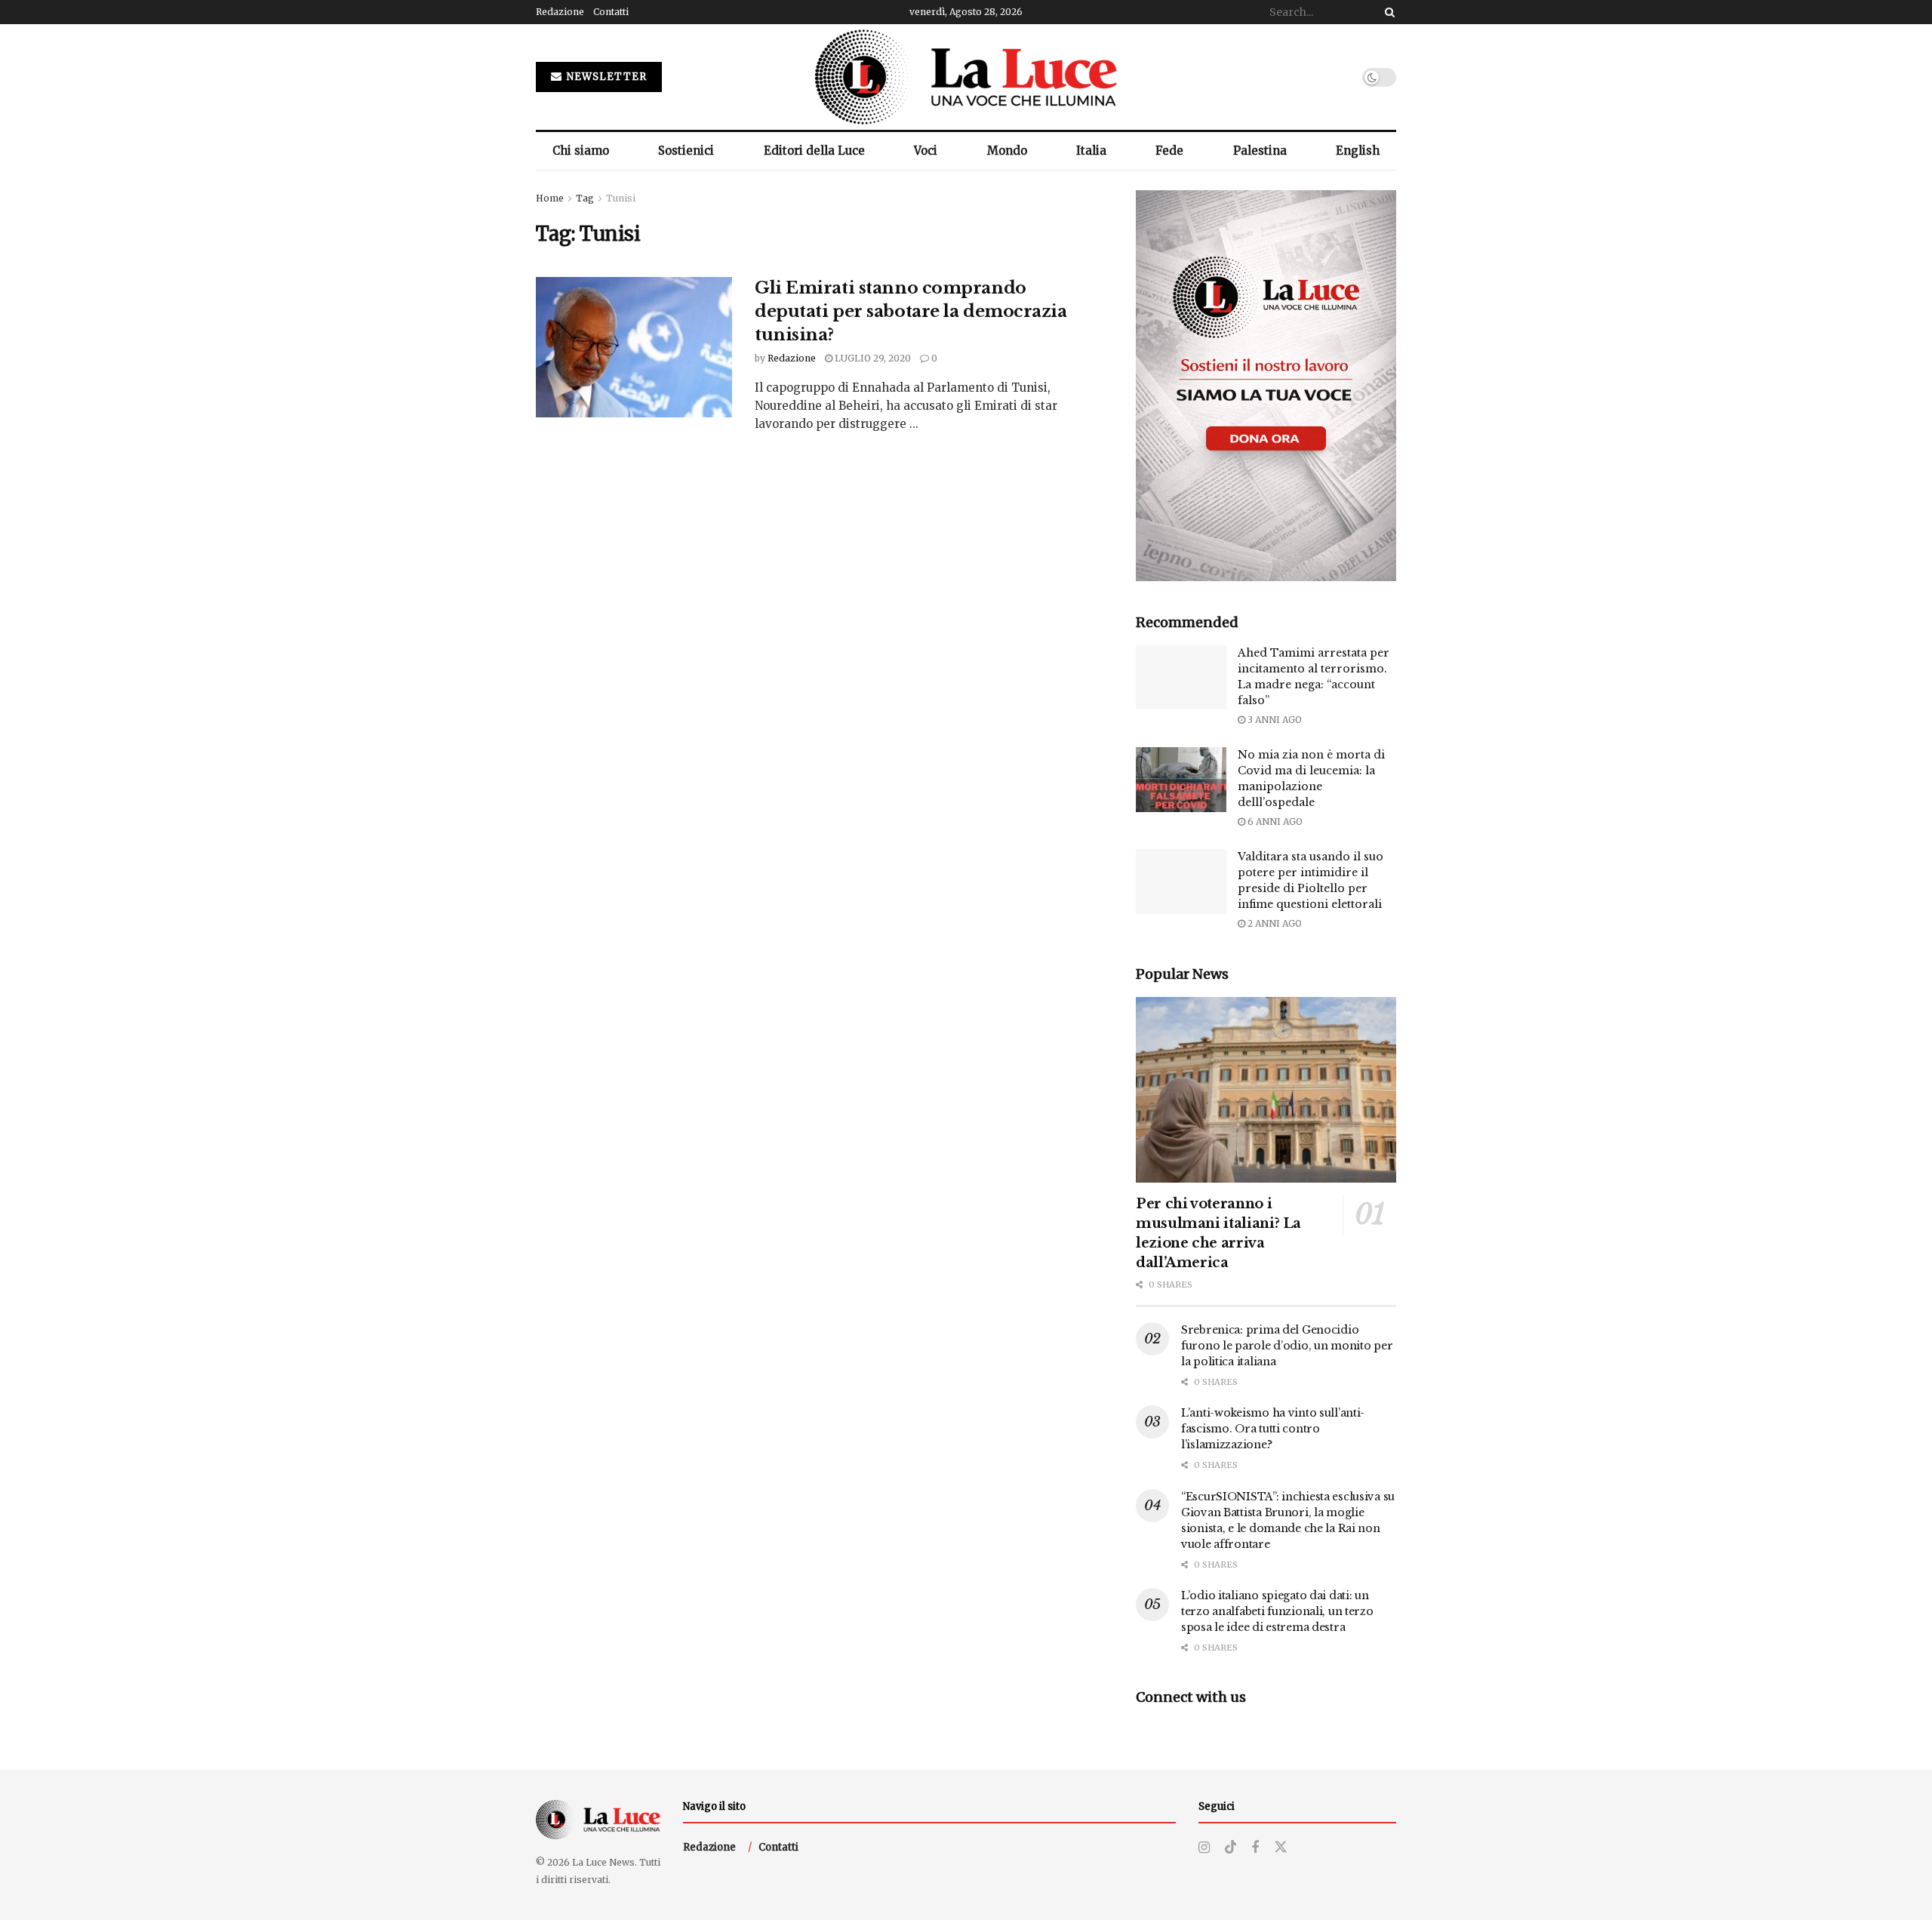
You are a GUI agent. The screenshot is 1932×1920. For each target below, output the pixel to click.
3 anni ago (1274, 720)
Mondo (1007, 151)
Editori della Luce (814, 151)
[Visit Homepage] (966, 77)
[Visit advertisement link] (1266, 386)
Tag (585, 198)
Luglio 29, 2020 (872, 358)
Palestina (1260, 151)
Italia (1091, 151)
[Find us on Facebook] (1255, 1848)
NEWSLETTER (605, 77)
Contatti (611, 12)
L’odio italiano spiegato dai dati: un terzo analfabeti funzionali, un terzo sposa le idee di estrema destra (1277, 1611)
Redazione (560, 12)
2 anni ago (1274, 923)
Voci (926, 151)
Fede (1169, 151)
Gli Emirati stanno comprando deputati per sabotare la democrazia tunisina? (911, 311)
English (1358, 151)
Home (550, 198)
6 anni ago (1274, 822)
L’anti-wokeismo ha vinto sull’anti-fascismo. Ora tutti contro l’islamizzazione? (1273, 1429)
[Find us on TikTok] (1231, 1848)
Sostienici (686, 151)
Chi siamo (581, 151)
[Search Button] (1387, 12)
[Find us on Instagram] (1204, 1848)
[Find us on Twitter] (1281, 1848)
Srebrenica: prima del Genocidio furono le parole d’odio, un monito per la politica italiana (1287, 1346)
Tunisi (621, 198)
